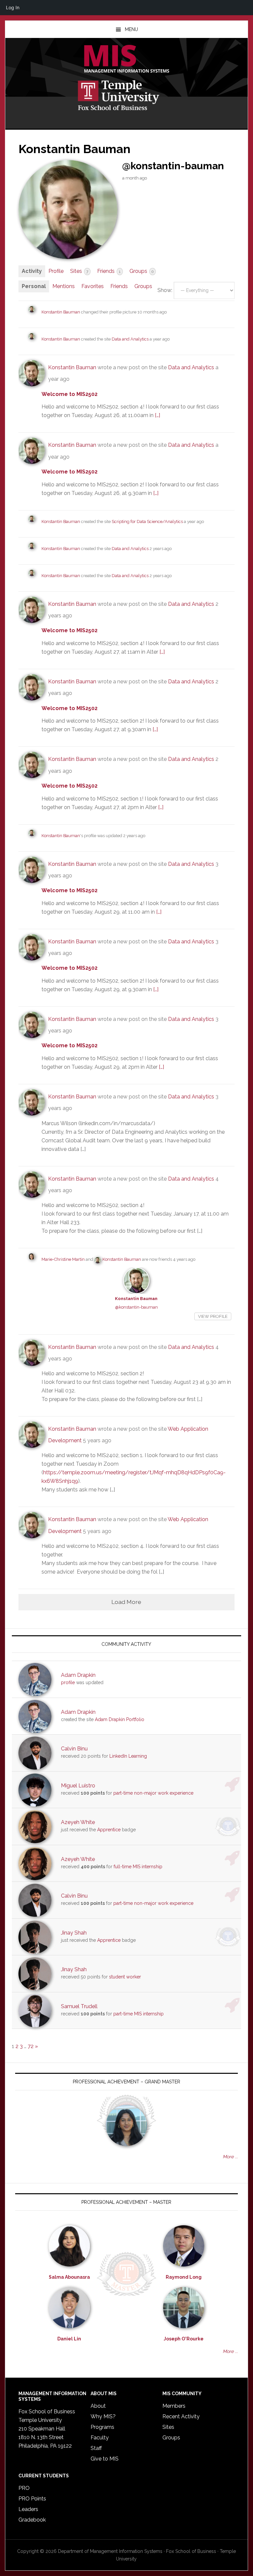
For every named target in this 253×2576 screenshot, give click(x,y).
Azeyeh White (78, 1822)
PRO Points (32, 2499)
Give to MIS (105, 2459)
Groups (141, 271)
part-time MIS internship (139, 2014)
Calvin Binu (74, 1749)
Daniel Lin (69, 2339)
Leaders (28, 2509)
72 (31, 2046)
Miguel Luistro (78, 1786)
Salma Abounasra (69, 2277)
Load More (126, 1602)
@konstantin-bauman (136, 1307)
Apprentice (109, 1830)
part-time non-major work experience (153, 1793)
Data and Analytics (131, 339)
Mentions (64, 286)
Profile (56, 271)
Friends (109, 271)
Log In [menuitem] (13, 7)
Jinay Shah (74, 1933)
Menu (131, 29)
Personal (34, 286)
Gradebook (32, 2520)
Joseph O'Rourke (184, 2339)
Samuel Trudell (79, 2006)
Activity (32, 271)
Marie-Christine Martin (63, 1259)
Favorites (93, 286)
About (98, 2406)
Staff (96, 2448)
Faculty (100, 2438)
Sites (79, 271)
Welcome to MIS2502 (70, 394)
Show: (165, 290)
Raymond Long (184, 2277)
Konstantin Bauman (61, 312)
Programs (102, 2427)
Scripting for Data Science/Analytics (147, 522)
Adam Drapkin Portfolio (120, 1719)
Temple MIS (126, 59)
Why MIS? (103, 2416)
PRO (24, 2488)
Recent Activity (181, 2416)
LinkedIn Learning (128, 1756)
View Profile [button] (213, 1316)
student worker (125, 1977)
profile (68, 1682)
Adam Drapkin (78, 1675)
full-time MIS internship (138, 1867)
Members (174, 2406)
